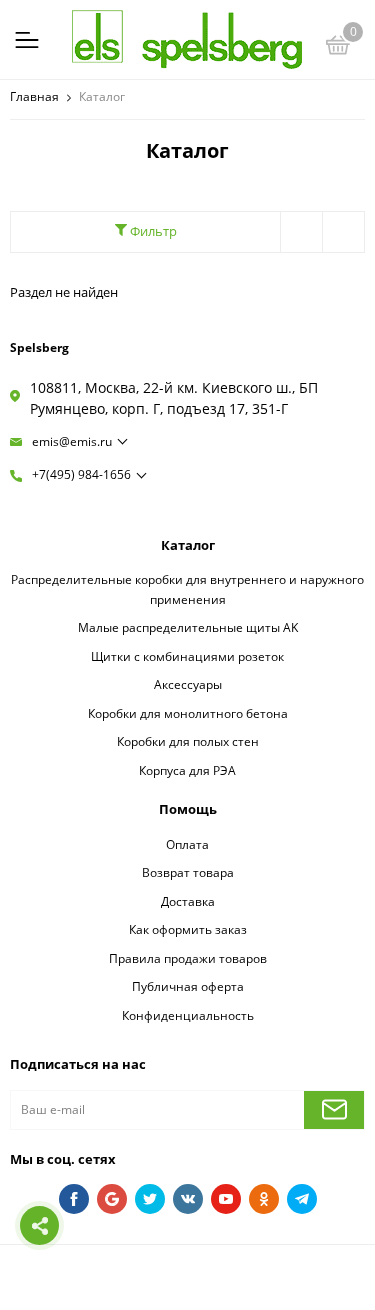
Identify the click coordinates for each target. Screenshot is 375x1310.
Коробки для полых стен (188, 741)
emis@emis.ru (72, 441)
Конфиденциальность (188, 1015)
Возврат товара (188, 872)
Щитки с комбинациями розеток (187, 656)
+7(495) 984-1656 (81, 474)
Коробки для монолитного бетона (188, 713)
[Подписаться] (334, 1110)
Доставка (188, 901)
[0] (338, 48)
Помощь (188, 809)
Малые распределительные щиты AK (188, 627)
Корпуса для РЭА (187, 770)
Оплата (187, 844)
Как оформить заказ (188, 929)
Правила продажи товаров (188, 958)
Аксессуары (188, 684)
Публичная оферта (188, 986)
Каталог (188, 545)
